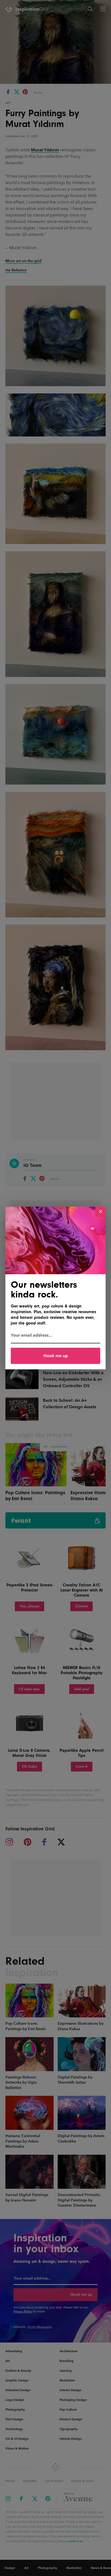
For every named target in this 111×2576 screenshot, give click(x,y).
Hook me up (56, 1356)
